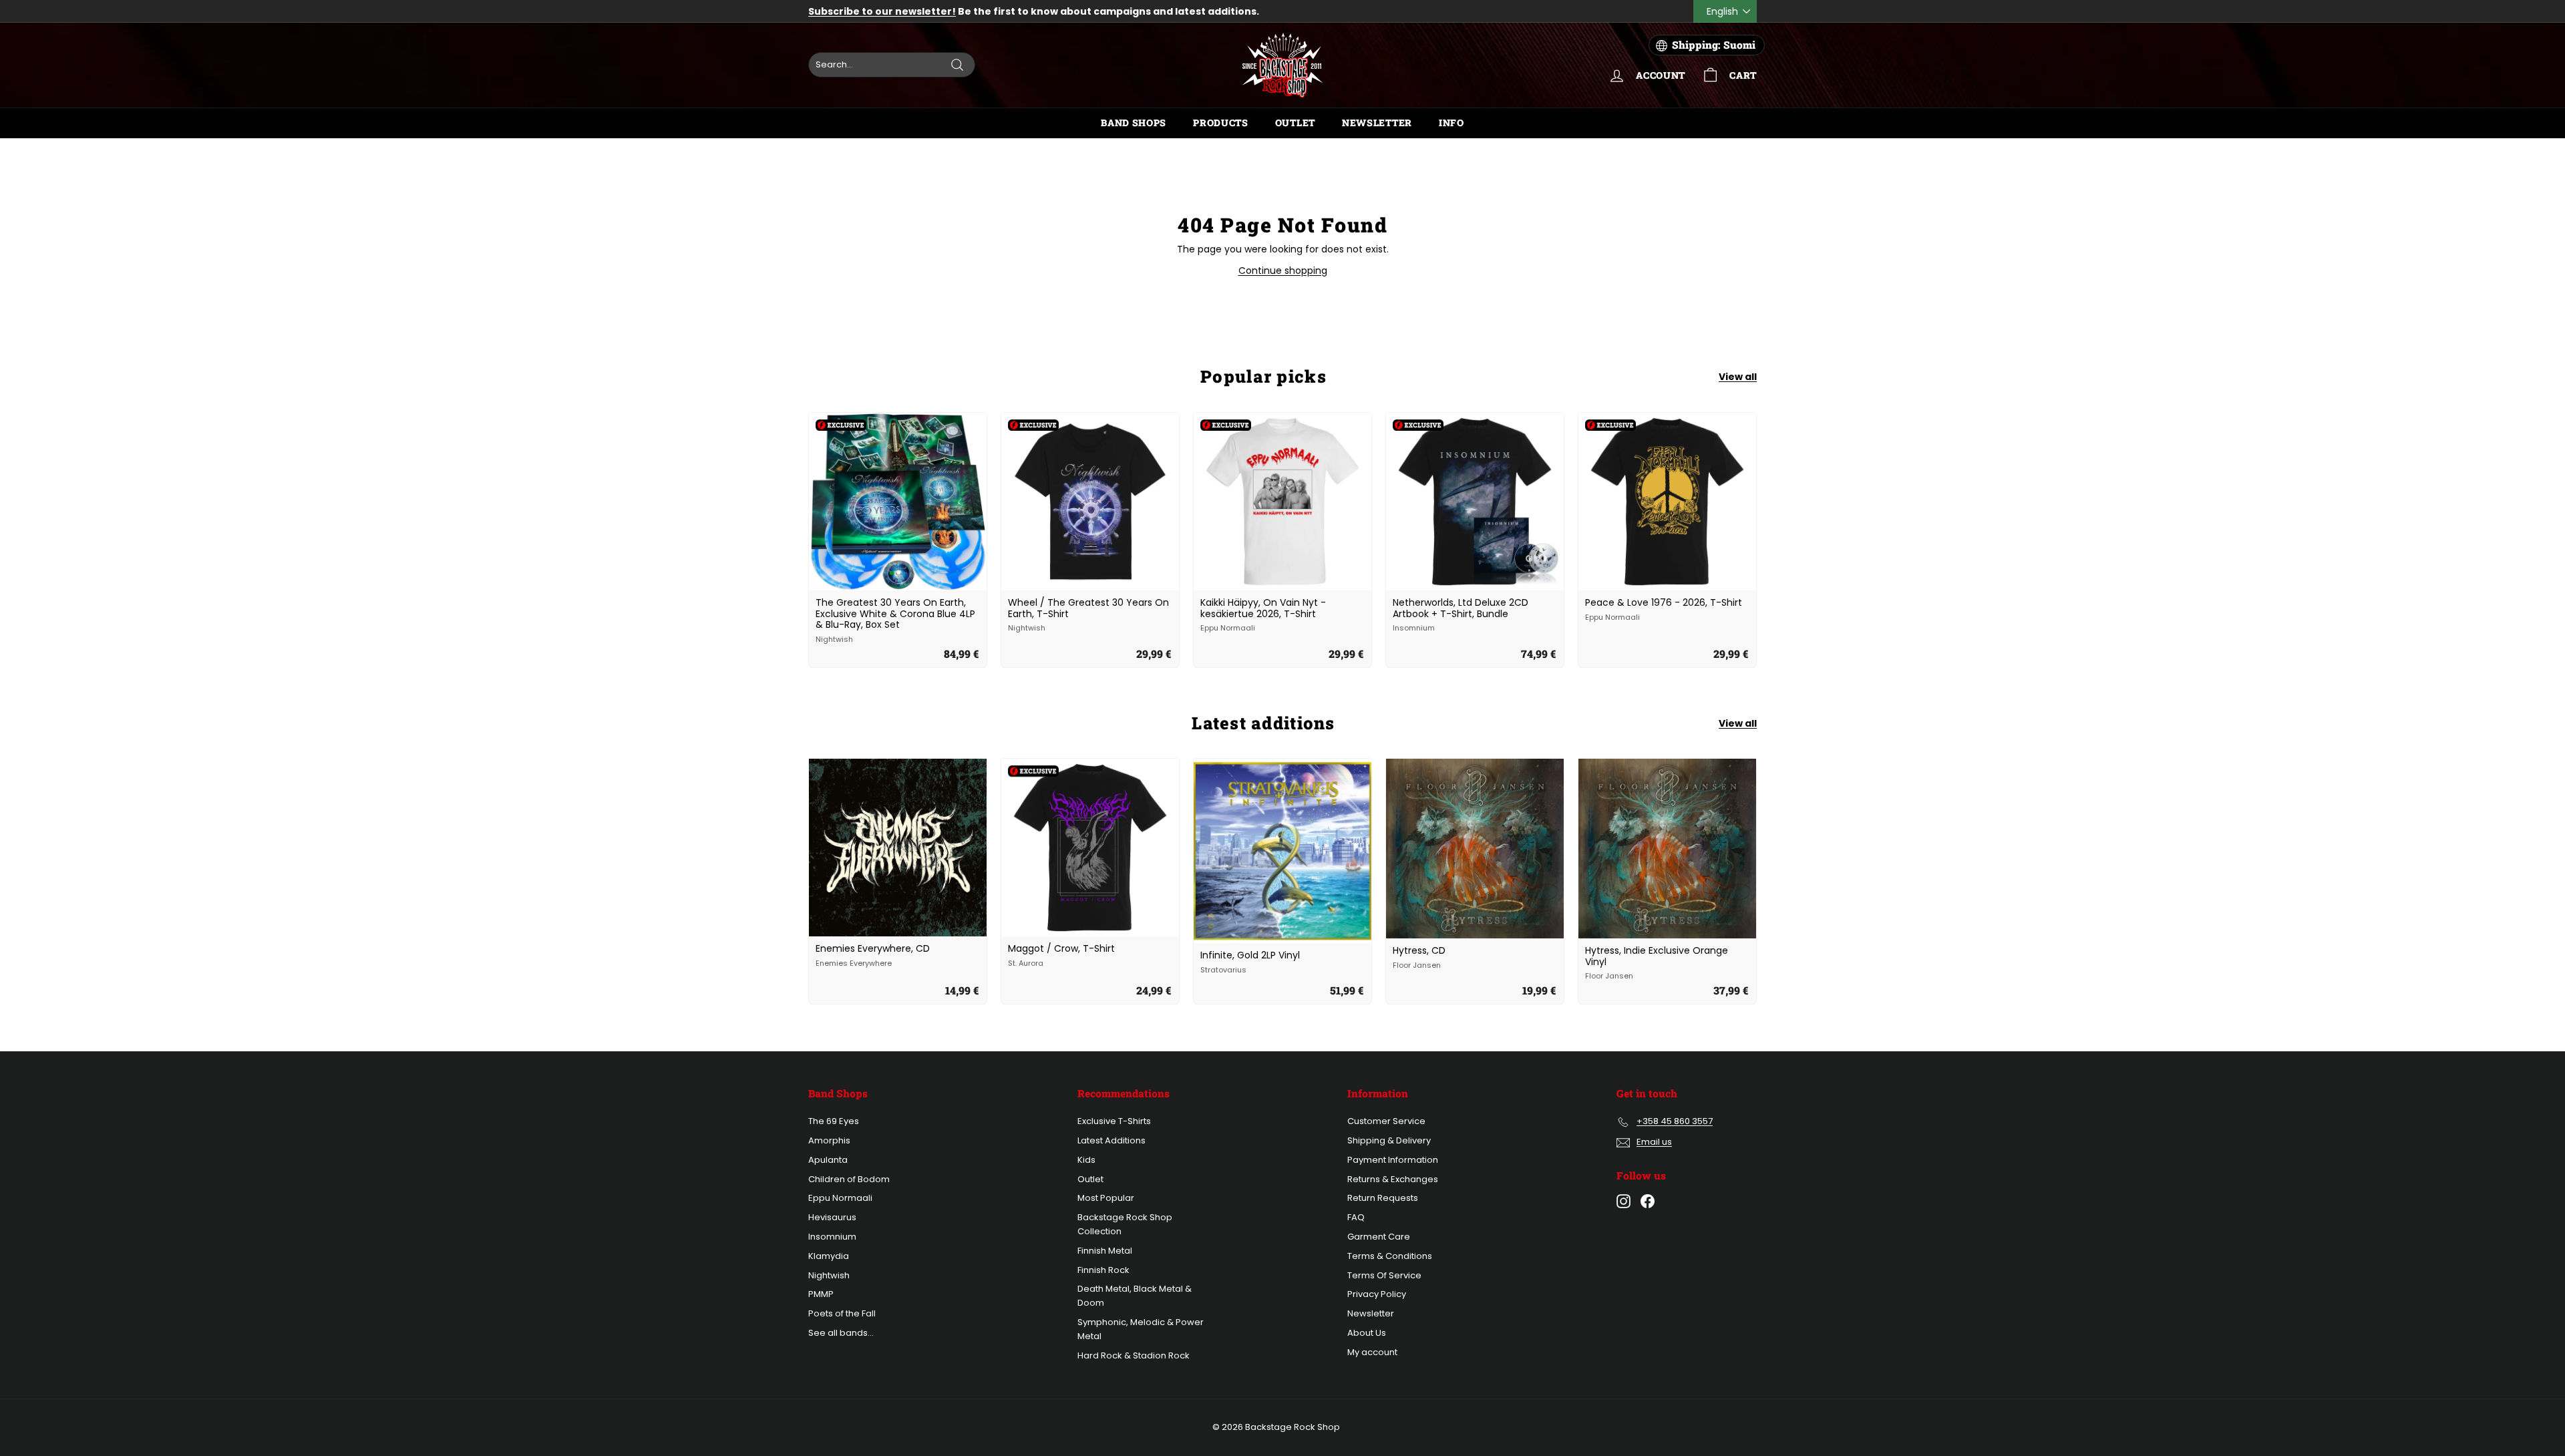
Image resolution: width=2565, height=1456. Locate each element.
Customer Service (1386, 1121)
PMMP (821, 1294)
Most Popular (1106, 1198)
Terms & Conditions (1390, 1256)
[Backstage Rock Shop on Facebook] (1648, 1201)
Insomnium (832, 1237)
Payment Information (1393, 1160)
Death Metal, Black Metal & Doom (1135, 1296)
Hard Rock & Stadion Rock (1134, 1355)
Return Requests (1383, 1198)
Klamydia (829, 1256)
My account (1372, 1352)
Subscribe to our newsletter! (882, 11)
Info (1451, 123)
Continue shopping (1283, 270)
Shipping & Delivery (1389, 1140)
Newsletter (1377, 123)
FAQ (1356, 1217)
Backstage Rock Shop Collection (1125, 1224)
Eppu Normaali (840, 1198)
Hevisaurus (832, 1217)
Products (1221, 123)
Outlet (1295, 123)
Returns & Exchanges (1393, 1179)
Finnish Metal (1105, 1251)
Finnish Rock (1103, 1270)
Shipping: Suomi (1714, 45)
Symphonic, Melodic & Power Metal (1141, 1329)
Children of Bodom (849, 1179)
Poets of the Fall (842, 1313)
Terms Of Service (1384, 1275)
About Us (1367, 1333)
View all (1738, 377)
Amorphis (829, 1140)
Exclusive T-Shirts (1114, 1121)
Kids (1086, 1160)
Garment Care (1379, 1237)
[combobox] (892, 65)
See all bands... (841, 1333)
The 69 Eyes (834, 1121)
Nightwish (829, 1275)
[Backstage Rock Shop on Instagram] (1623, 1201)
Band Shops (1134, 123)
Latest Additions (1111, 1140)
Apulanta (828, 1160)
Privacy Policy (1377, 1294)
